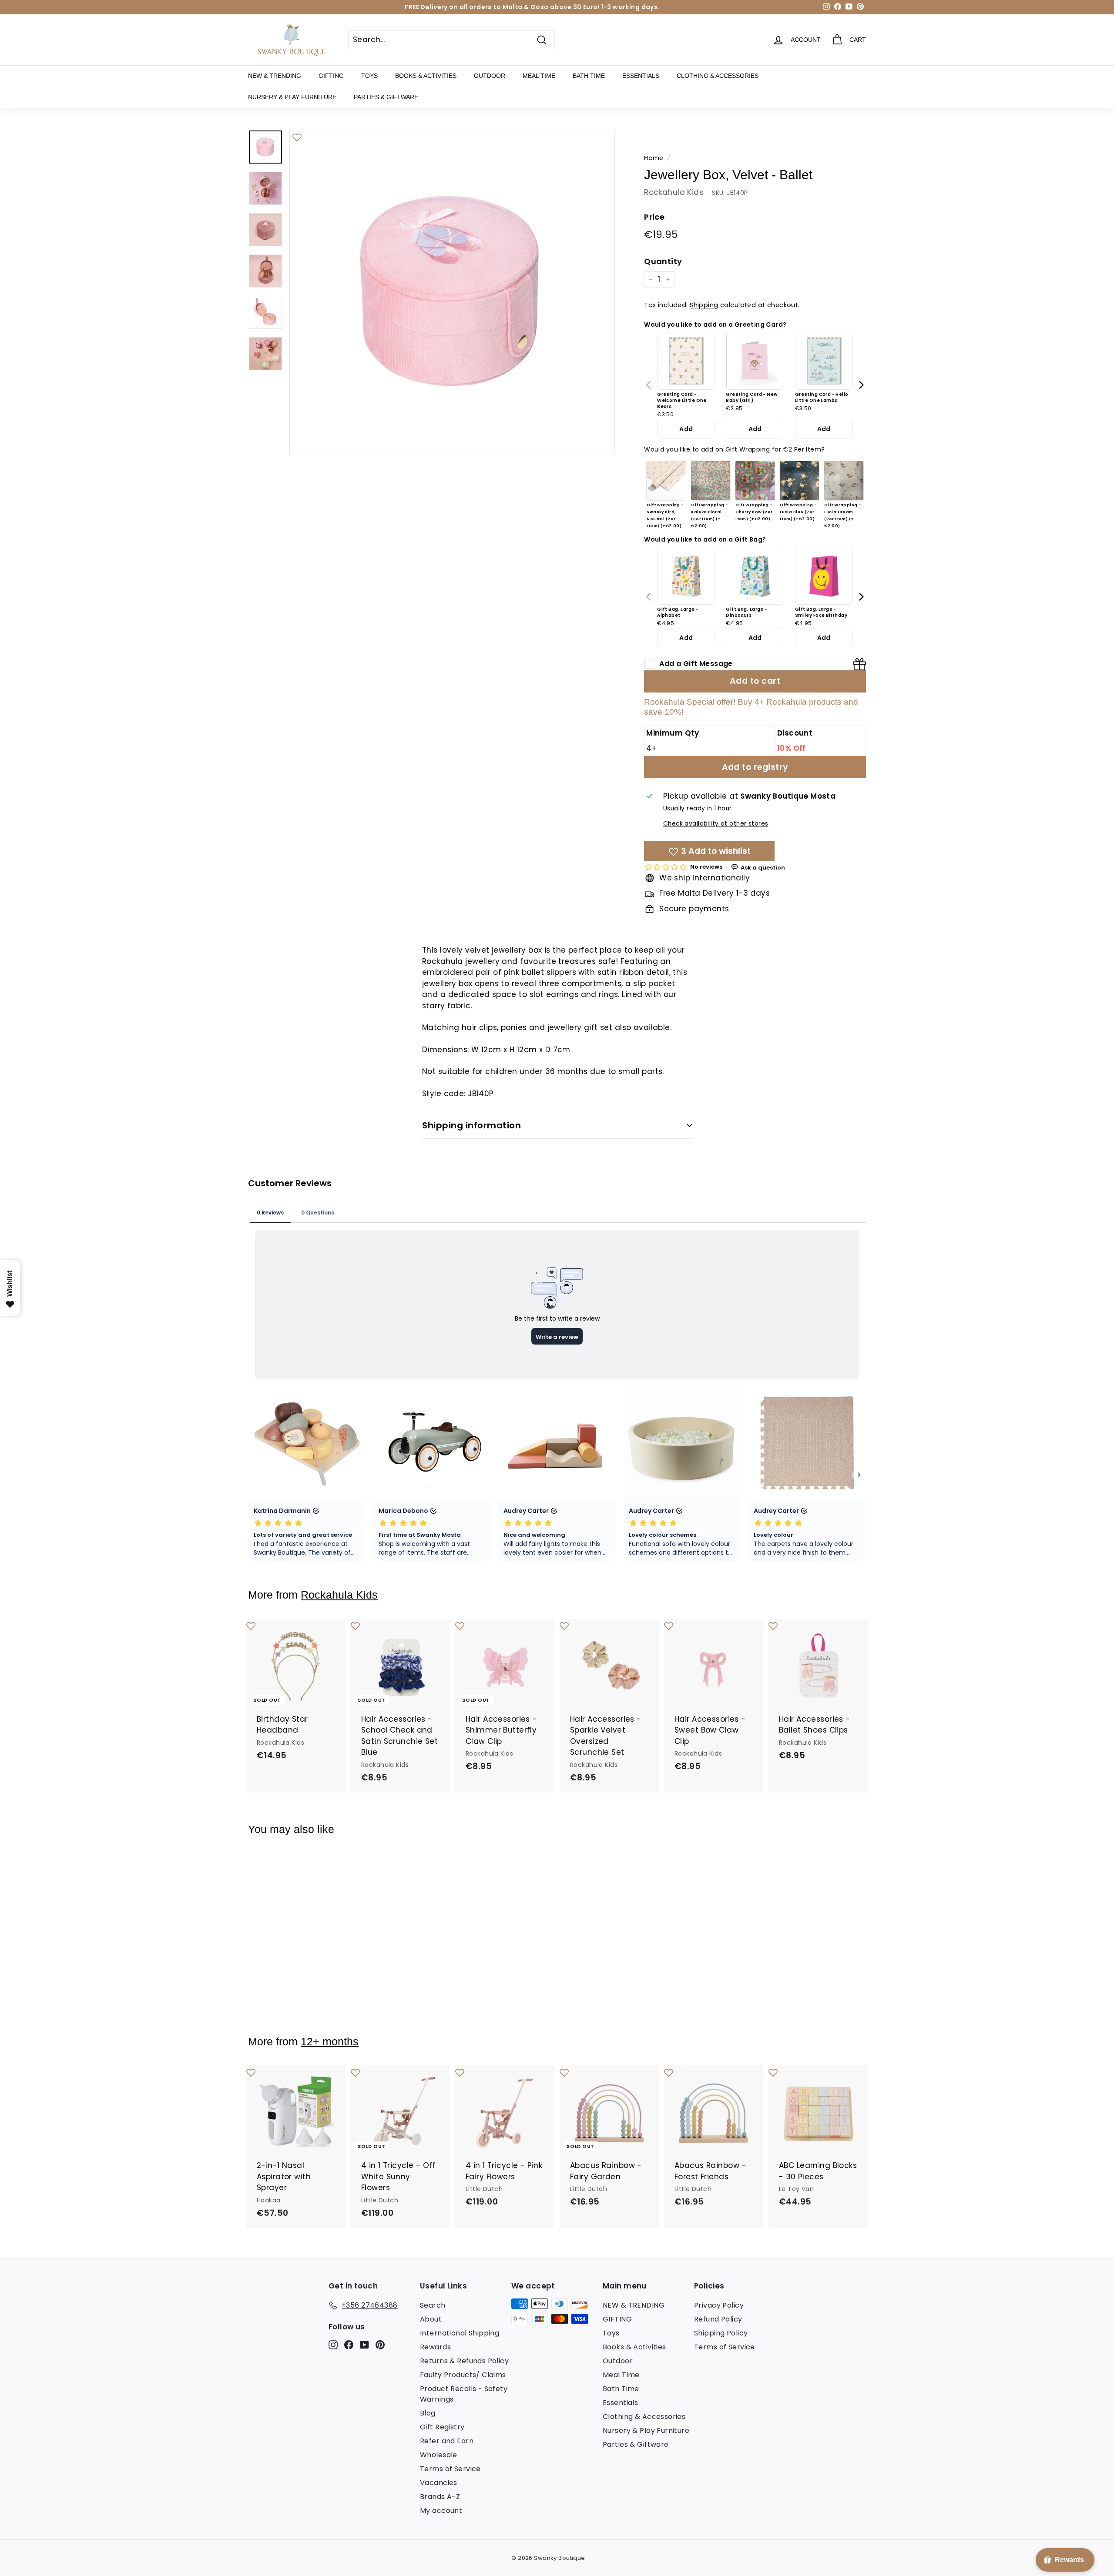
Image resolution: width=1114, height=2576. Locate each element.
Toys (369, 76)
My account (441, 2511)
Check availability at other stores (716, 824)
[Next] (861, 385)
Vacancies (439, 2483)
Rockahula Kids (674, 192)
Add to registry (755, 767)
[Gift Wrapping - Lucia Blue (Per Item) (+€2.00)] (799, 481)
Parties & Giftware (386, 97)
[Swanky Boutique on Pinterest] (380, 2344)
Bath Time (589, 76)
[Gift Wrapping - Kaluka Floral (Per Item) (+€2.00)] (711, 481)
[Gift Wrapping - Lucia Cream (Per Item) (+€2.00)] (844, 481)
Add (686, 429)
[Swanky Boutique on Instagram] (333, 2344)
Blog (428, 2413)
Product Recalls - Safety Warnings (464, 2394)
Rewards (435, 2347)
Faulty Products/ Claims (463, 2375)
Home (654, 158)
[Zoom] (452, 292)
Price (654, 217)
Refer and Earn (447, 2441)
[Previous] (649, 385)
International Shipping (460, 2333)
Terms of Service (450, 2469)
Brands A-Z (440, 2497)
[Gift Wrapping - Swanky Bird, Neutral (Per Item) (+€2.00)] (666, 481)
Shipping (704, 305)
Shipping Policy (721, 2333)
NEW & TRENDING (275, 76)
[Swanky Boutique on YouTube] (364, 2344)
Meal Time (539, 76)
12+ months (330, 2042)
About (431, 2319)
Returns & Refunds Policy (464, 2361)
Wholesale (439, 2455)
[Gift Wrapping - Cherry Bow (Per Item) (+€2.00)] (755, 481)
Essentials (641, 76)
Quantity (663, 261)
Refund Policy (718, 2319)
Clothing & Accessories (718, 76)
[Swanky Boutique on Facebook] (349, 2344)
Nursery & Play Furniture (292, 97)
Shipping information (471, 1125)
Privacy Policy (719, 2305)
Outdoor (490, 76)
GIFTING (331, 76)
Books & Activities (426, 76)
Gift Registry (442, 2427)
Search (433, 2305)
